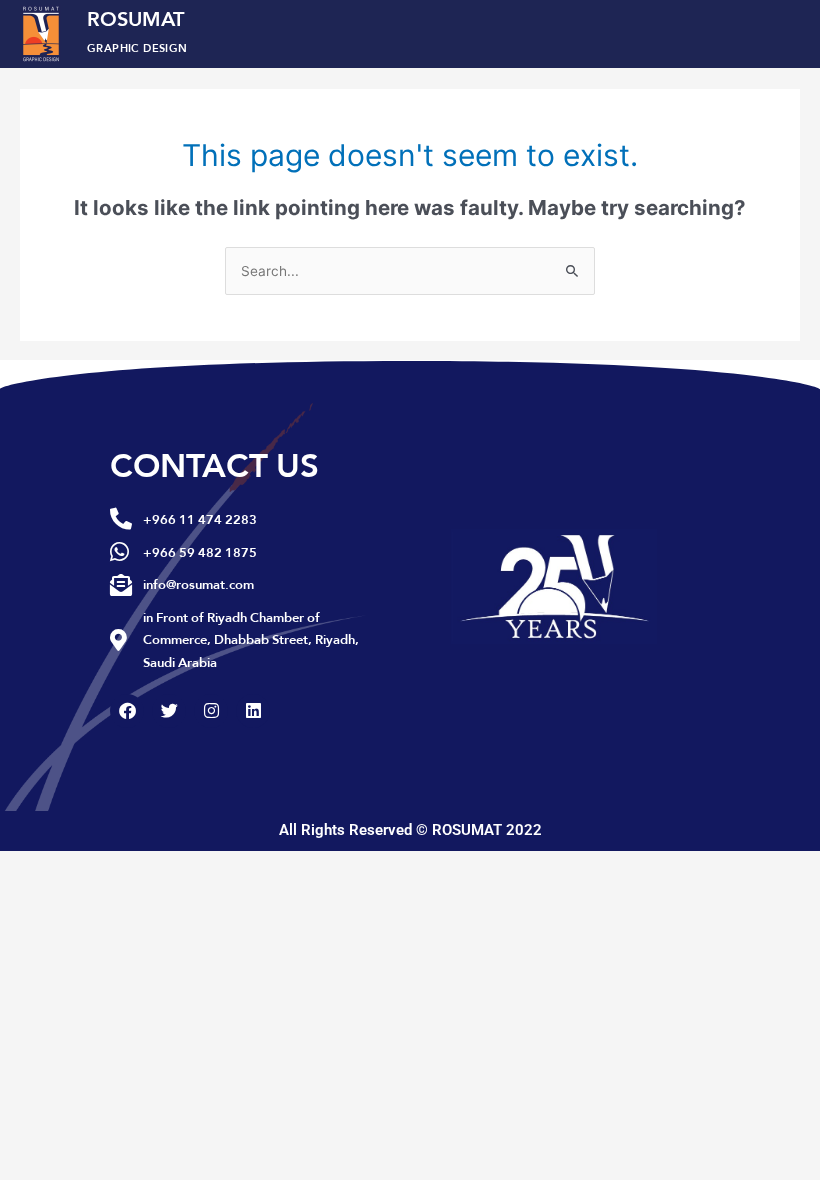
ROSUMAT (137, 29)
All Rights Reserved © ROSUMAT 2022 (410, 830)
